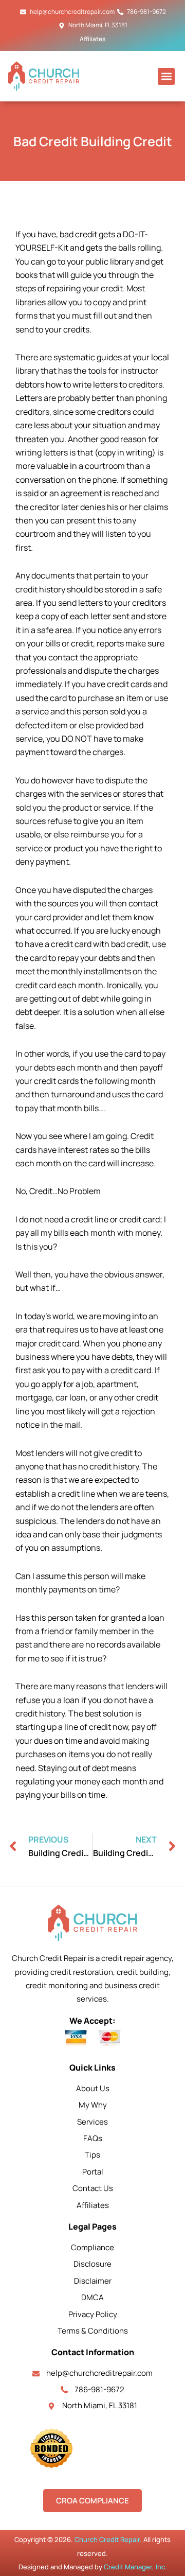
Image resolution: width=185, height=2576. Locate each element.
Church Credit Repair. (108, 2539)
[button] (166, 76)
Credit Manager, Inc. (135, 2567)
